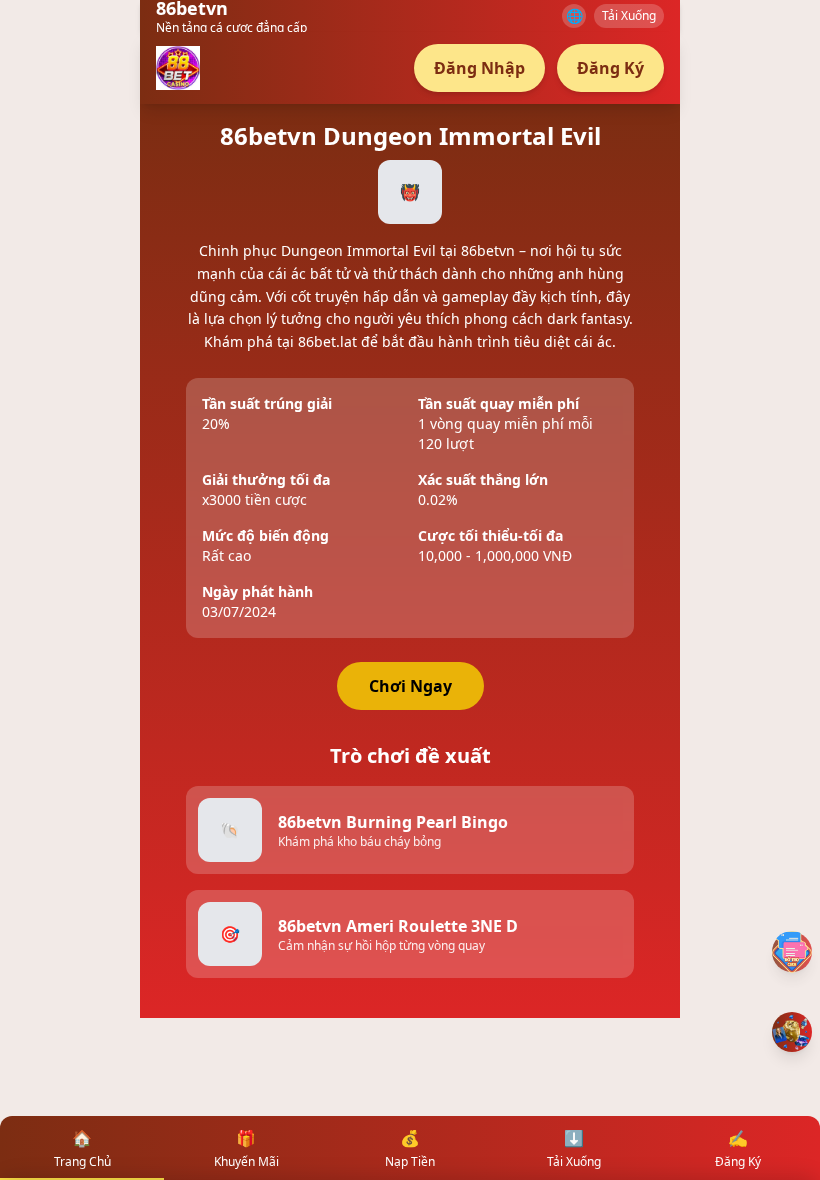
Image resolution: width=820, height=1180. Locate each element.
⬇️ (574, 1148)
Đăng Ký (610, 68)
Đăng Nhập (479, 68)
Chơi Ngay (410, 686)
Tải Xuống (629, 15)
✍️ (738, 1148)
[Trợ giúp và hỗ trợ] (792, 951)
